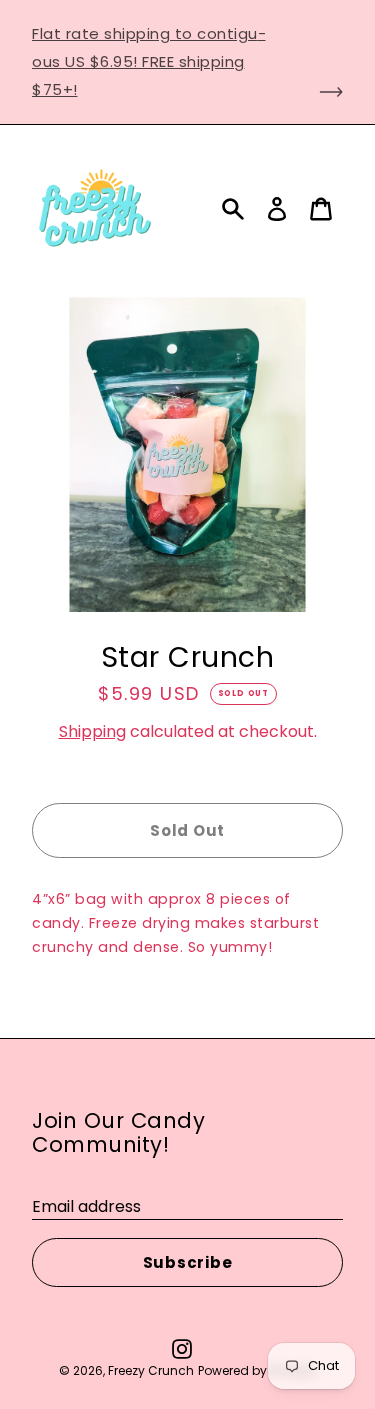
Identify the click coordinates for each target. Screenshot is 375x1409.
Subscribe (188, 1262)
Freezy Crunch (151, 1370)
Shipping (92, 731)
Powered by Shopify (257, 1370)
